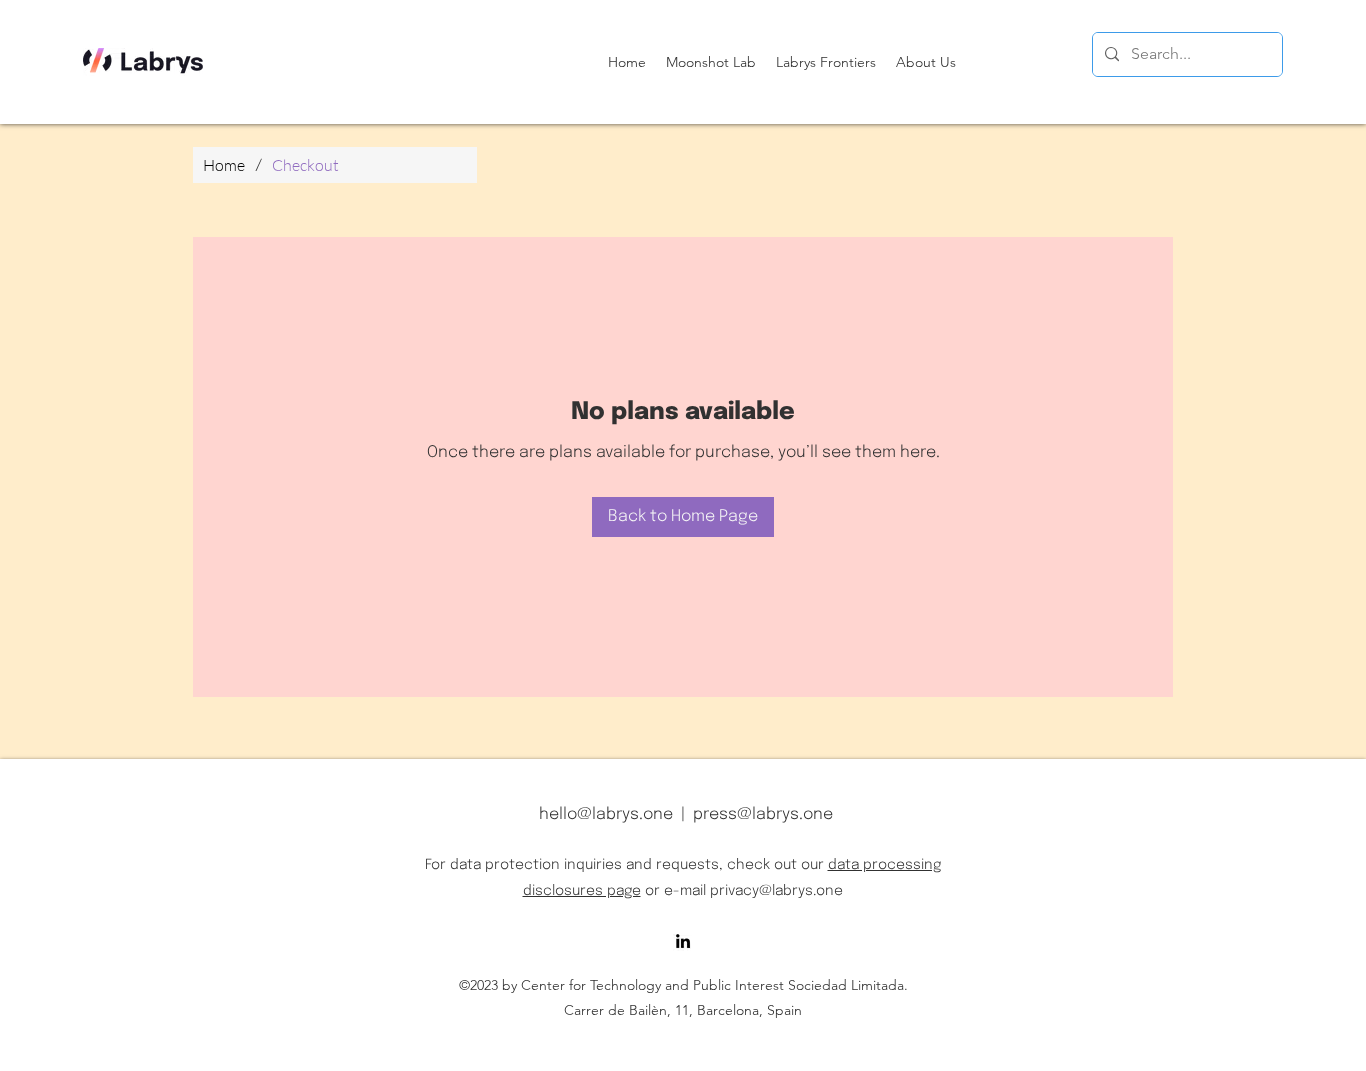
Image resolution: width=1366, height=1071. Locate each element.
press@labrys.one (763, 814)
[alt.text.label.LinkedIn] (683, 941)
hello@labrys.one (606, 814)
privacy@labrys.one (776, 891)
